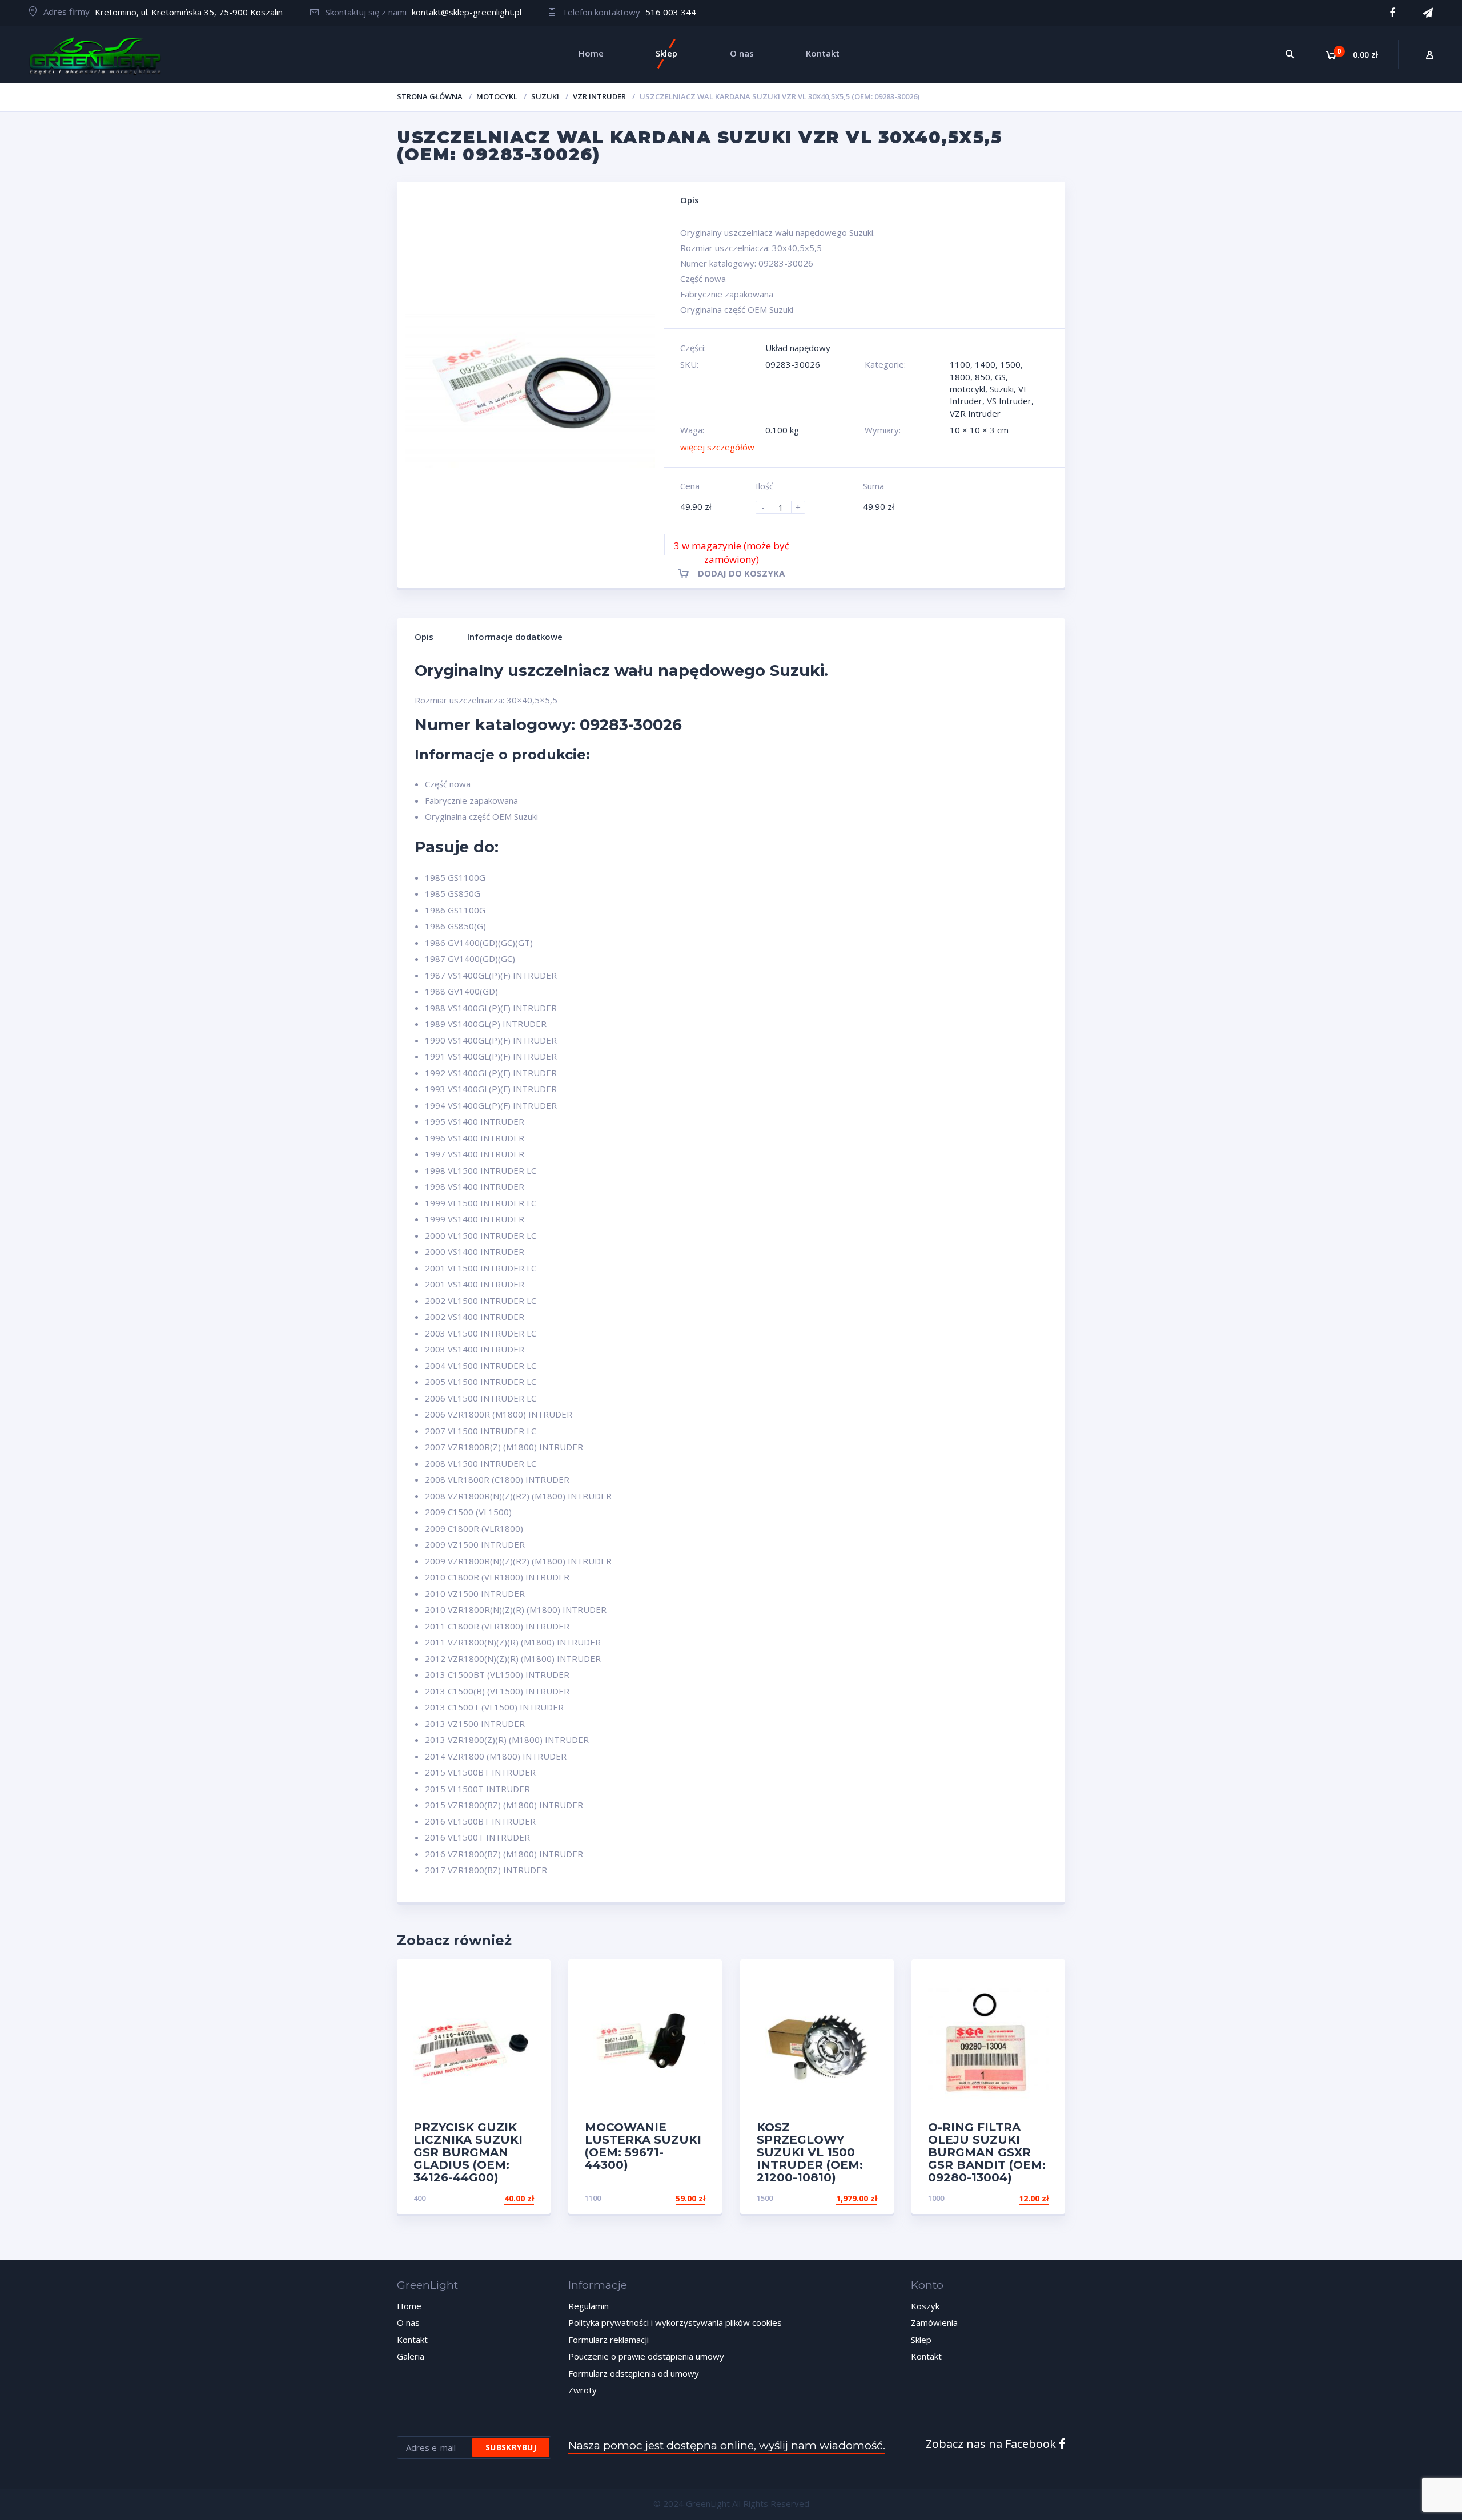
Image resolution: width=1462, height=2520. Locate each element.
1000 (936, 2198)
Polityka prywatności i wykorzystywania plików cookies (675, 2322)
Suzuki (545, 96)
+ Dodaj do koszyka (834, 2198)
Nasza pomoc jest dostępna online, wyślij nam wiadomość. (727, 2445)
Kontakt (412, 2340)
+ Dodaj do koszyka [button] (491, 2198)
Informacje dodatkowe (515, 637)
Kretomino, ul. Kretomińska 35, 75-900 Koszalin (189, 12)
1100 (960, 364)
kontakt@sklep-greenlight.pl (467, 12)
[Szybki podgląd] (530, 1978)
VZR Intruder (599, 96)
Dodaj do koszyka (741, 573)
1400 (985, 364)
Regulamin (589, 2306)
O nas (408, 2322)
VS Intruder (1009, 401)
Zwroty (583, 2390)
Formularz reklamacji (609, 2340)
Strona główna (430, 96)
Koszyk (925, 2306)
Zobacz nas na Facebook (992, 2444)
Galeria (411, 2356)
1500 (1010, 364)
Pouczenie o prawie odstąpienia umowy (646, 2356)
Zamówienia (934, 2322)
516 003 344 (671, 12)
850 (983, 377)
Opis (424, 637)
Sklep (921, 2340)
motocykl (497, 96)
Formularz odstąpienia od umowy (634, 2373)
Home (409, 2306)
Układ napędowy (798, 348)
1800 (960, 377)
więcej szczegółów (717, 447)
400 (419, 2198)
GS (1000, 377)
